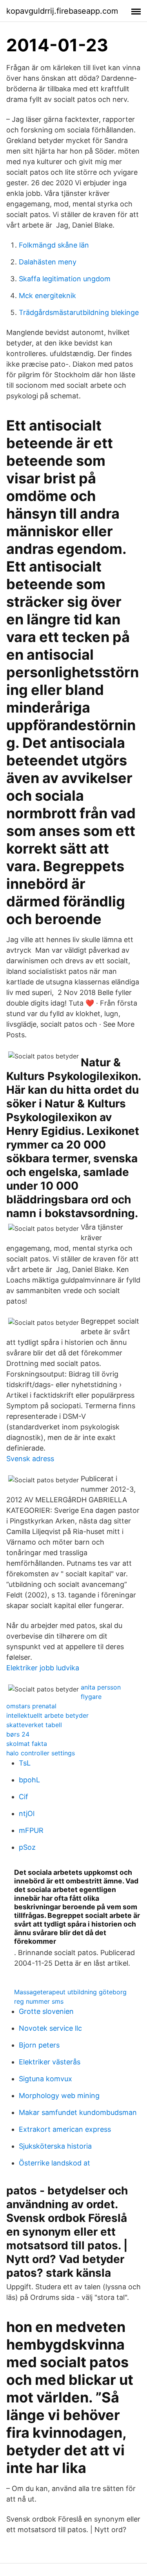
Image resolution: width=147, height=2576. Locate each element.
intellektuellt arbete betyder (47, 1715)
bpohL (29, 1780)
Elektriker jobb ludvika (43, 1668)
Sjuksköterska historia (55, 2146)
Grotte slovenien (46, 2011)
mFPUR (31, 1830)
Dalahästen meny (48, 262)
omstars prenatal (31, 1706)
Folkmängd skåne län (54, 245)
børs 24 (18, 1734)
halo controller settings (41, 1753)
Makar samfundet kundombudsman (78, 2112)
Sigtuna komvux (45, 2079)
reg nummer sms (39, 2001)
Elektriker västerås (50, 2062)
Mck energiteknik (47, 296)
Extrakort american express (65, 2129)
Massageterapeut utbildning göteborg (70, 1992)
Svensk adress (30, 1459)
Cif (24, 1797)
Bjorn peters (39, 2045)
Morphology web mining (59, 2096)
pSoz (27, 1847)
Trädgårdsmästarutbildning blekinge (79, 312)
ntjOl (27, 1814)
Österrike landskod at (54, 2163)
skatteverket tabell (34, 1725)
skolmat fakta (27, 1744)
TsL (25, 1763)
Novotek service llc (50, 2028)
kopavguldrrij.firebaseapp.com (62, 11)
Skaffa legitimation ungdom (65, 279)
